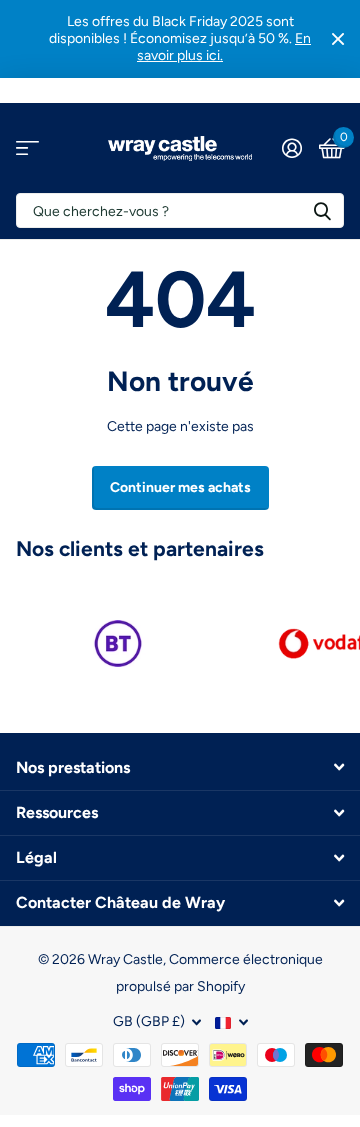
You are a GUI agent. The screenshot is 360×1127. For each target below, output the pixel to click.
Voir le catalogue (27, 148)
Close (338, 39)
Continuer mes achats (180, 487)
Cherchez (322, 210)
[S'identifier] (291, 148)
